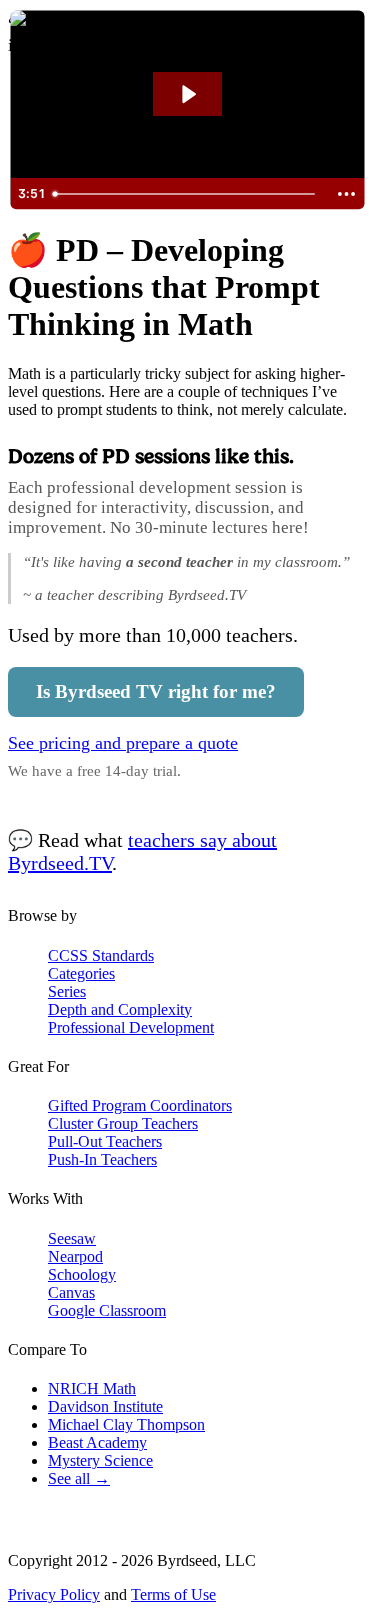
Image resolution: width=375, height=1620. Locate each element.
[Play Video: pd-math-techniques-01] (187, 94)
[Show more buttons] (346, 194)
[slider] (186, 194)
